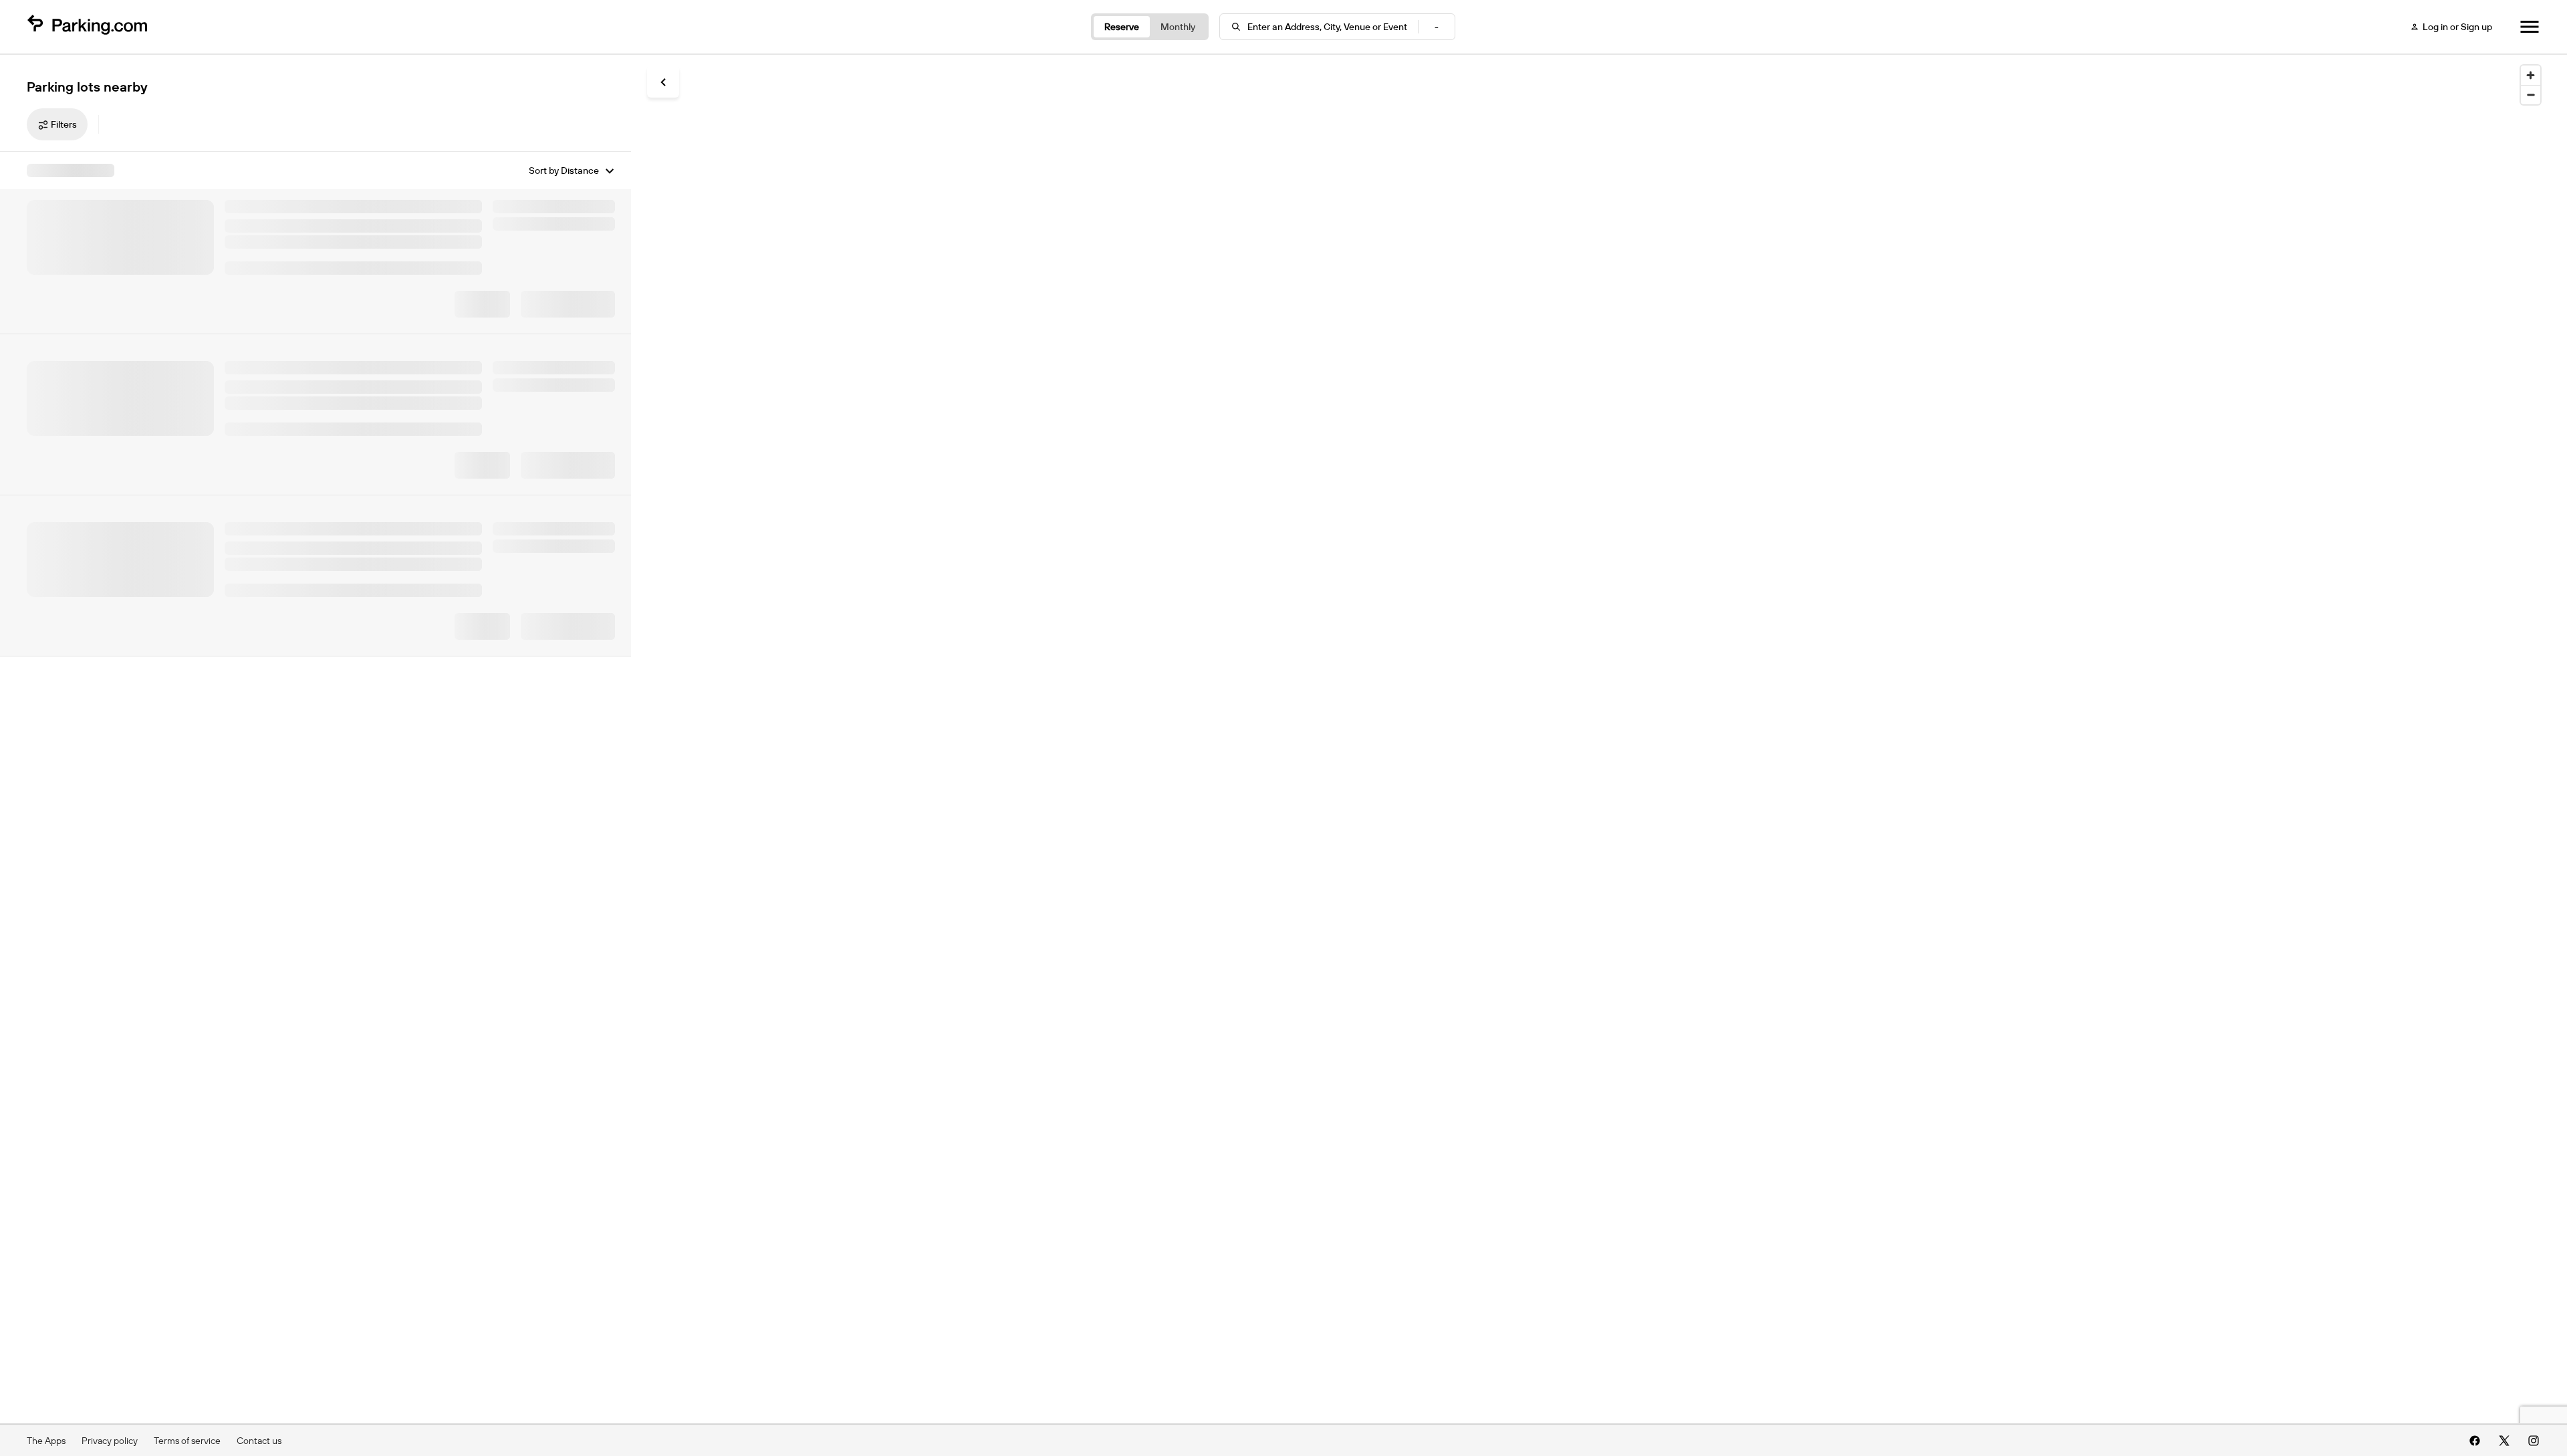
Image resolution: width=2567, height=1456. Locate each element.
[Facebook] (2475, 1441)
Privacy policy (110, 1441)
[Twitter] (2504, 1441)
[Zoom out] (2531, 95)
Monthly (1178, 27)
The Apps (46, 1441)
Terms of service (187, 1441)
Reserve (1122, 27)
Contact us (259, 1441)
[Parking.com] (87, 27)
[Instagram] (2534, 1441)
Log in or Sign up (2457, 27)
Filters (64, 124)
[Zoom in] (2531, 75)
